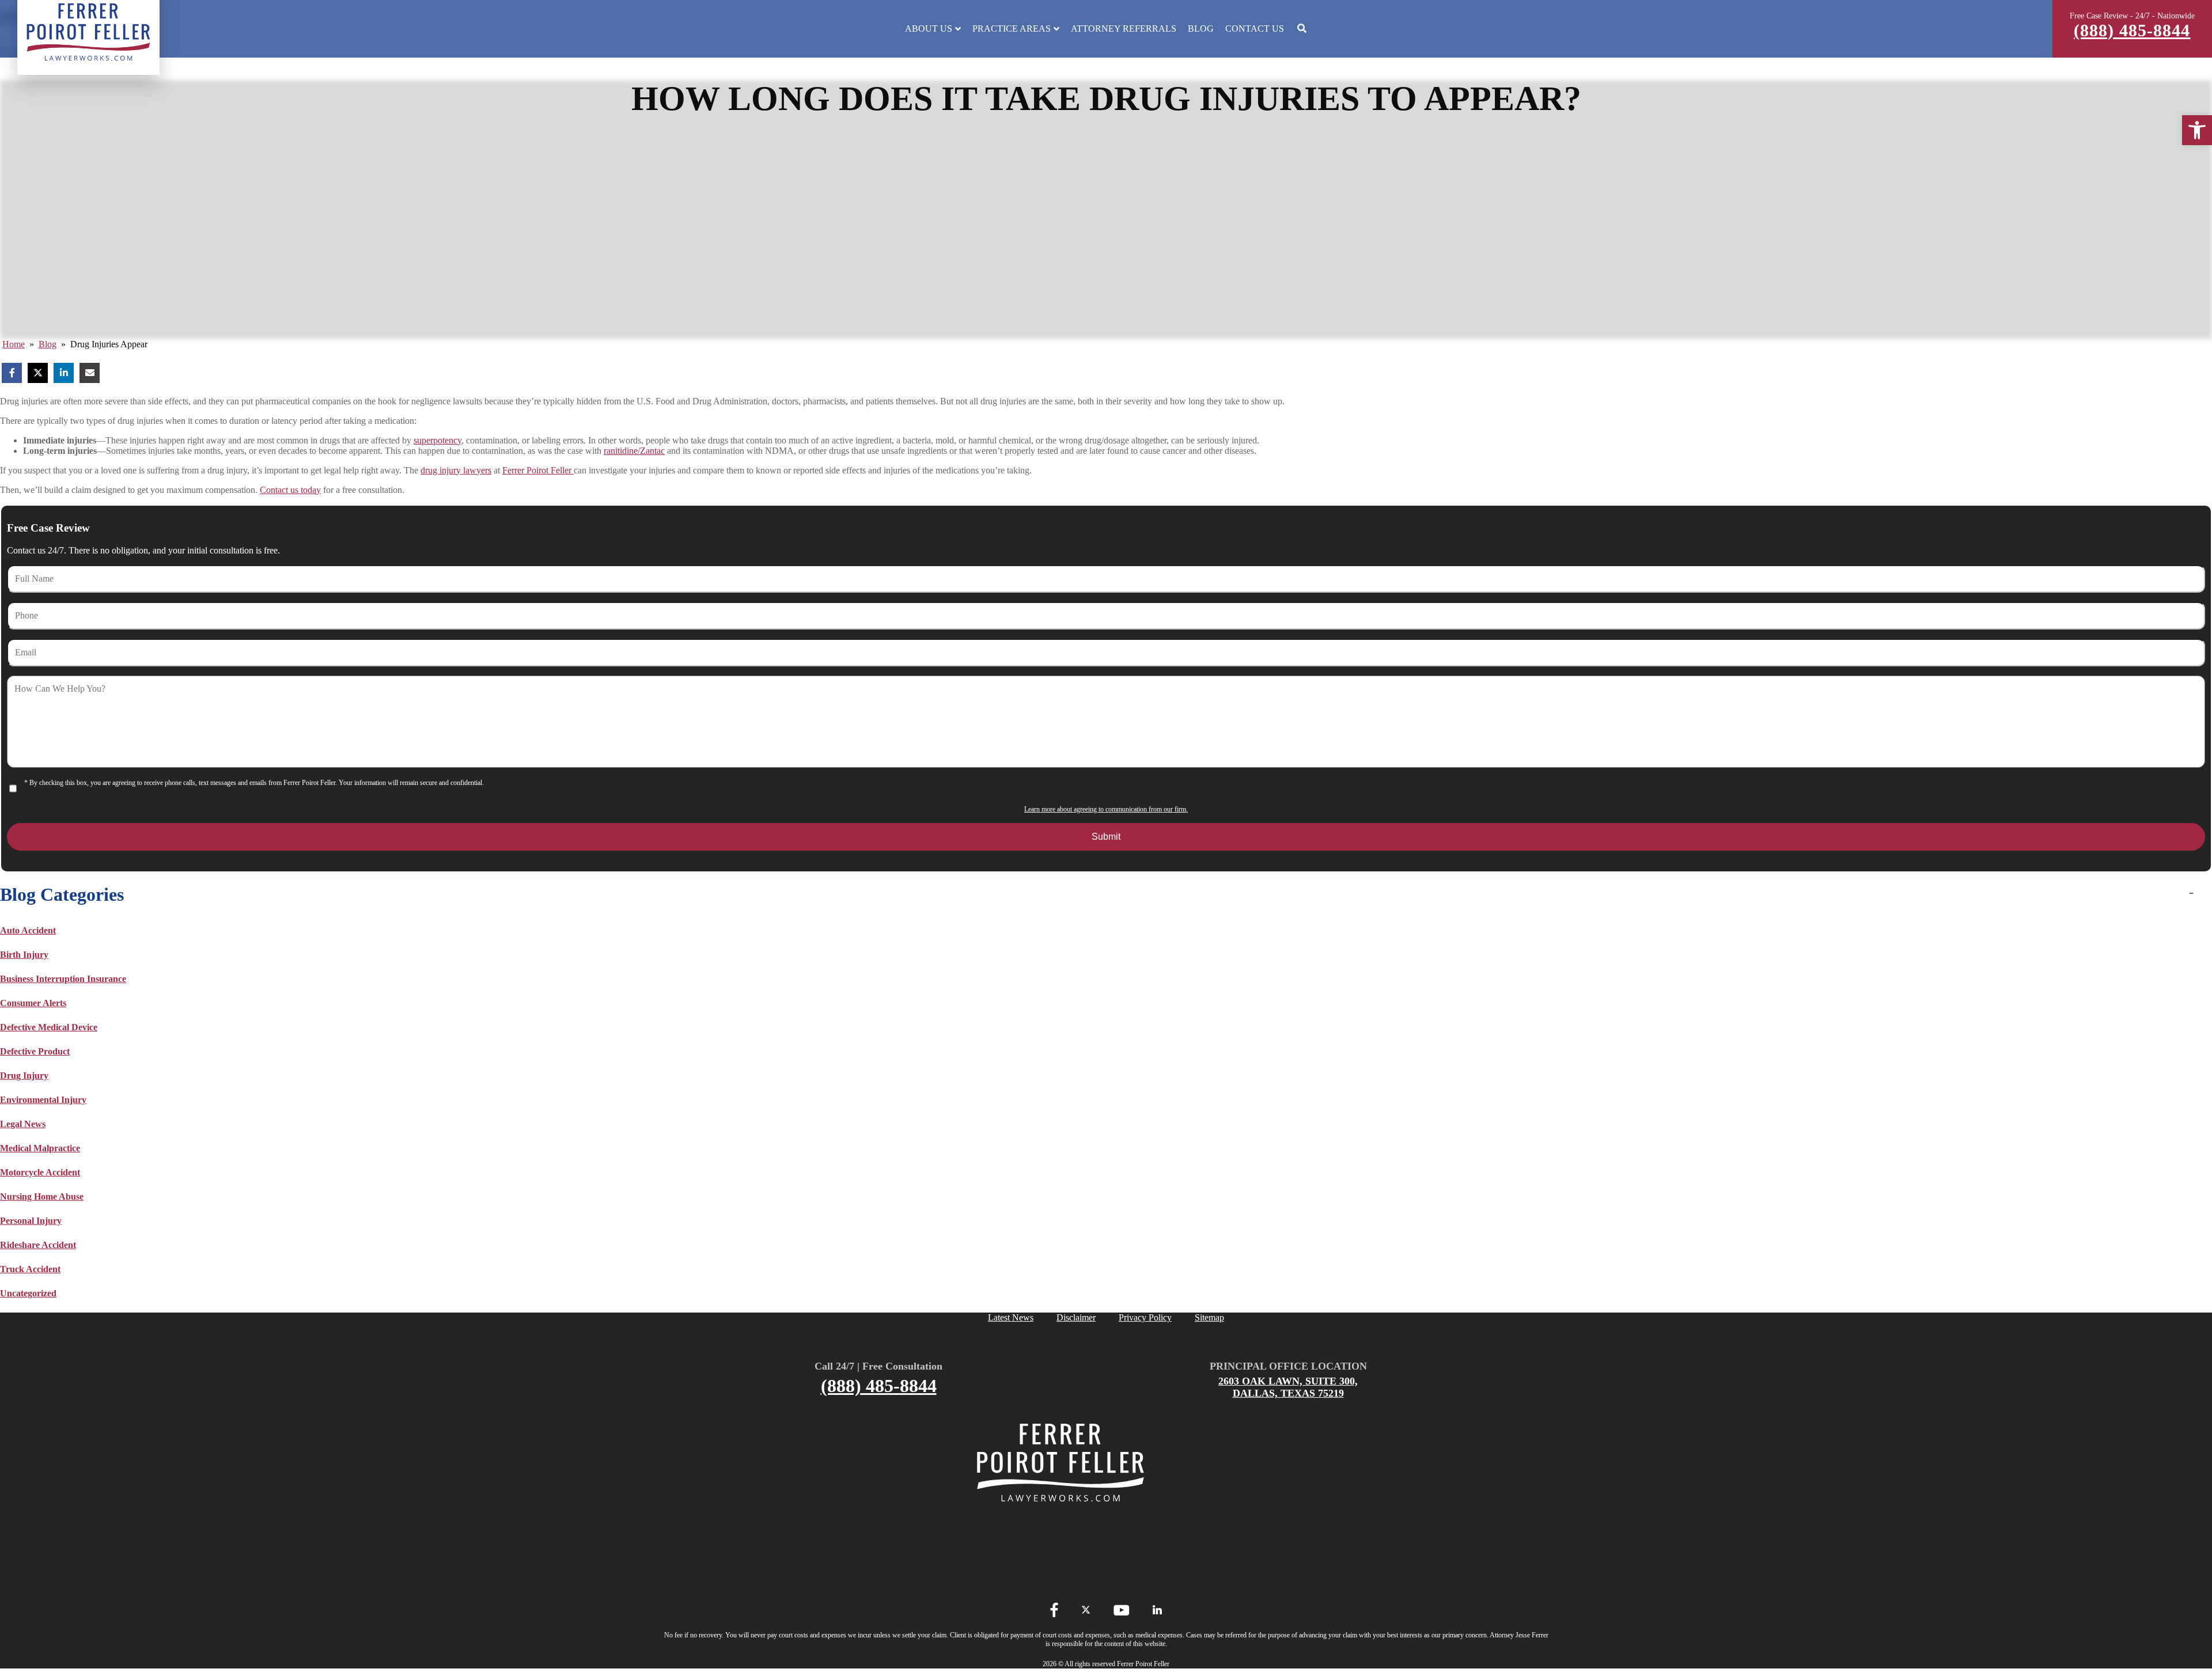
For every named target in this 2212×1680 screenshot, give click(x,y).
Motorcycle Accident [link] (40, 1172)
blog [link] (48, 344)
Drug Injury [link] (24, 1076)
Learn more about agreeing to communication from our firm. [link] (1106, 809)
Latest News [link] (1011, 1317)
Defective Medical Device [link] (49, 1027)
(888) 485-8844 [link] (2132, 30)
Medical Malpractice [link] (40, 1148)
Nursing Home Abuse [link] (42, 1197)
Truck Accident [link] (30, 1269)
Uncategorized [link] (28, 1293)
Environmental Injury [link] (43, 1100)
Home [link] (14, 344)
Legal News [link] (23, 1124)
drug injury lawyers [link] (456, 470)
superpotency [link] (438, 440)
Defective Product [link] (35, 1051)
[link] (2197, 130)
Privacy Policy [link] (1145, 1317)
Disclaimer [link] (1076, 1317)
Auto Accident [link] (28, 930)
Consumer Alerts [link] (33, 1003)
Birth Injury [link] (24, 955)
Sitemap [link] (1209, 1317)
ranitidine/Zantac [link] (634, 451)
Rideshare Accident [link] (38, 1245)
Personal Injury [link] (31, 1221)
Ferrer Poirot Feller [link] (538, 470)
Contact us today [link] (290, 490)
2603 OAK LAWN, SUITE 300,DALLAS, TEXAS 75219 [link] (1288, 1387)
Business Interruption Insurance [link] (63, 979)
